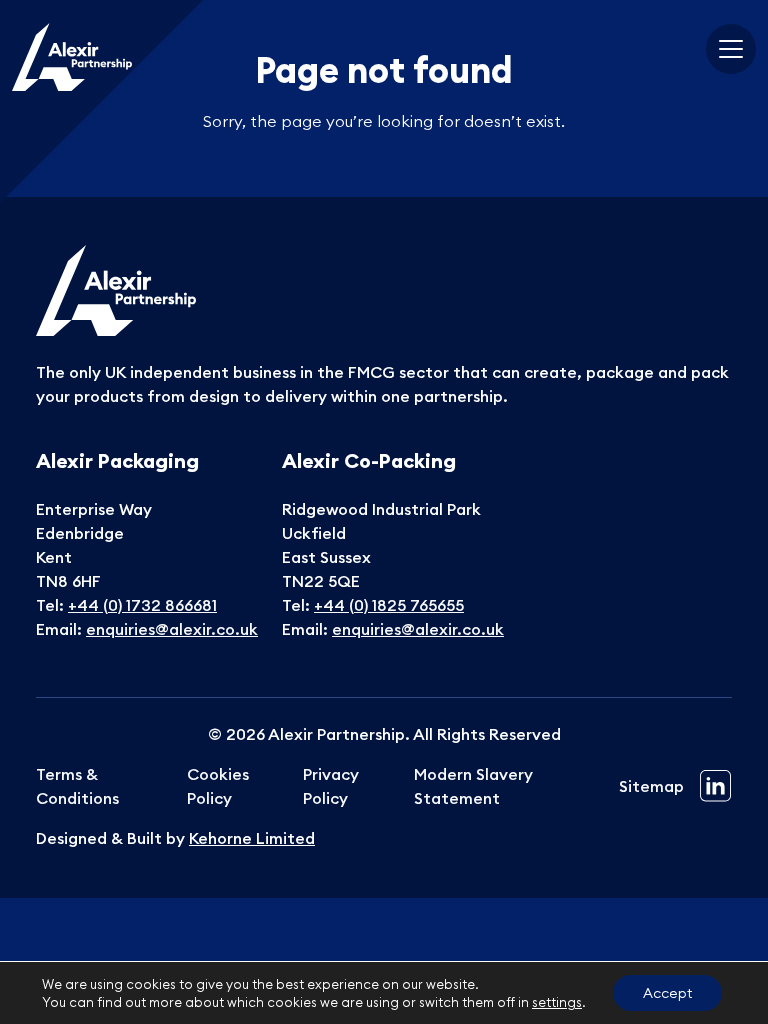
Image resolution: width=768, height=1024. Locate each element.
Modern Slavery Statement (473, 786)
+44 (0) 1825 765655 (389, 605)
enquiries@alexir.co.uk (172, 629)
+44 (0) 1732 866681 (142, 605)
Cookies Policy (218, 786)
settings (557, 1002)
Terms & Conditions (77, 786)
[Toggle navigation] (731, 49)
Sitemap (651, 786)
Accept (667, 993)
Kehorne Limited (252, 838)
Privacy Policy (331, 786)
